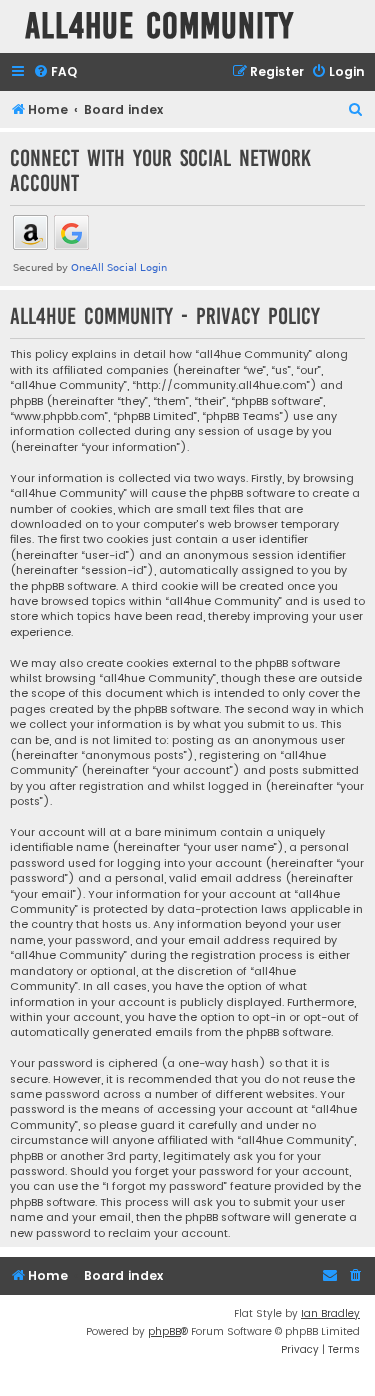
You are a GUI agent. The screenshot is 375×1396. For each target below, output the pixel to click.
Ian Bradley (330, 1313)
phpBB (164, 1331)
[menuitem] (55, 72)
